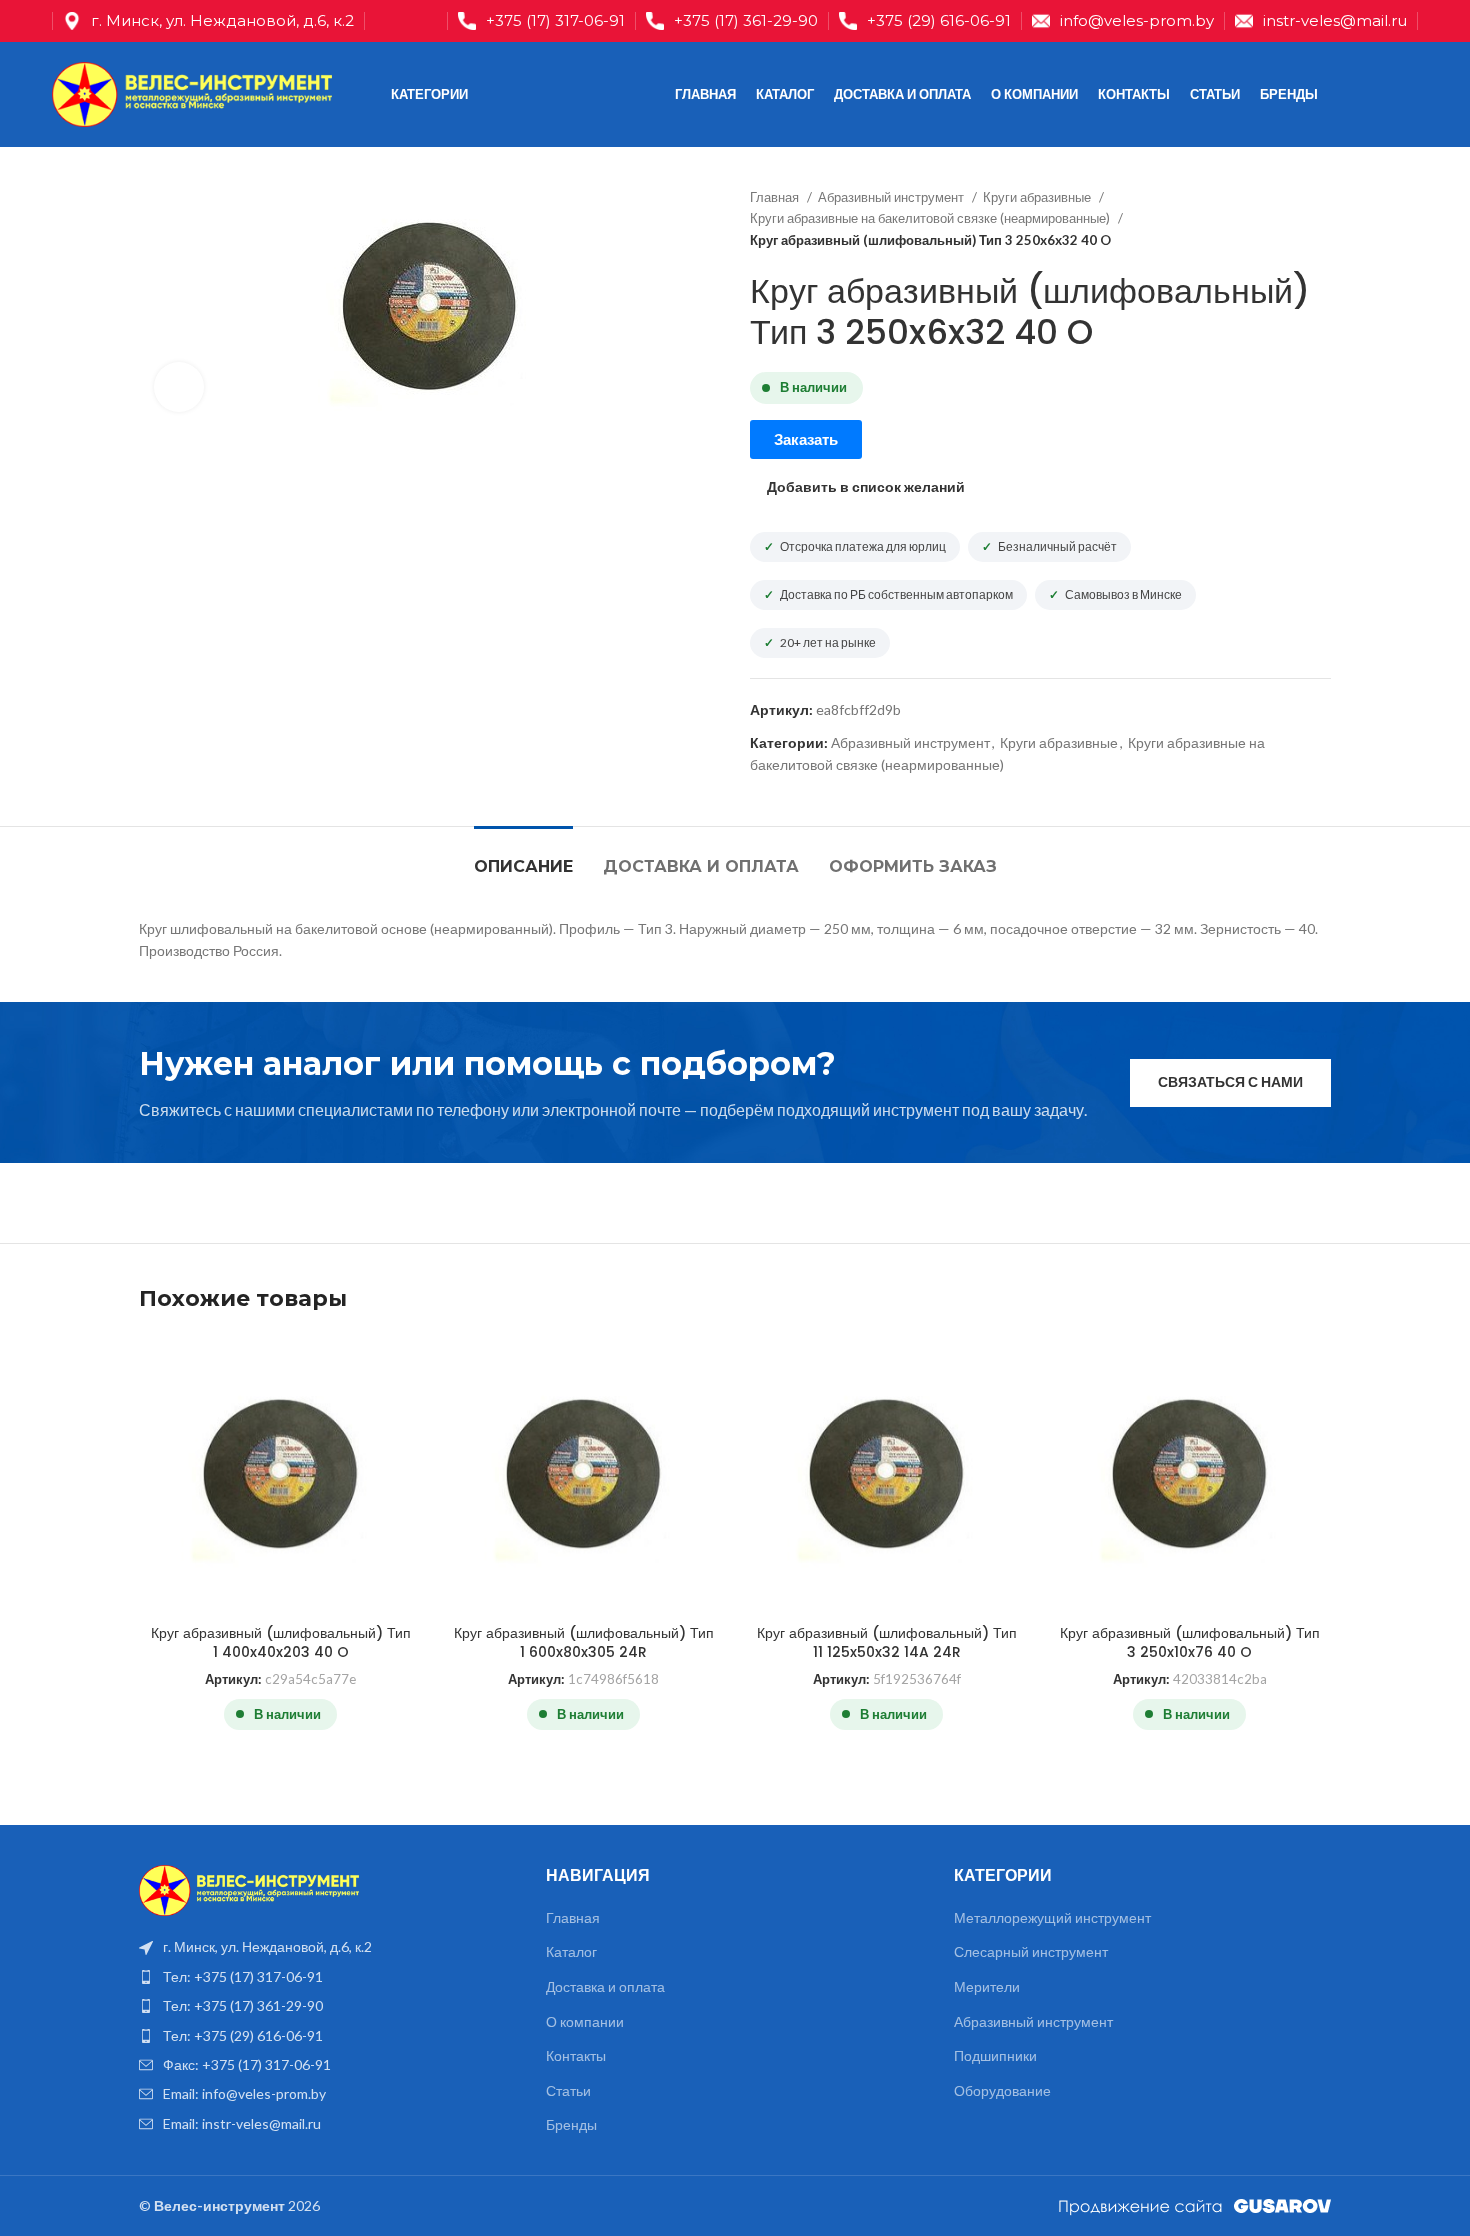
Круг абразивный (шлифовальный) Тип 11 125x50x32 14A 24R (887, 1643)
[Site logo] (192, 92)
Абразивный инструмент (892, 197)
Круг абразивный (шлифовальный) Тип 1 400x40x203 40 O (281, 1643)
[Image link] (249, 1888)
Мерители (987, 1986)
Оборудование (1002, 2090)
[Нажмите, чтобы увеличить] (179, 387)
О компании (585, 2021)
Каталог (571, 1951)
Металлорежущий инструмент (1052, 1917)
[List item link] (327, 1977)
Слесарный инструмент (1031, 1951)
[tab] (523, 856)
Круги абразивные (1038, 197)
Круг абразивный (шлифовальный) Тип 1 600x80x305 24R (584, 1643)
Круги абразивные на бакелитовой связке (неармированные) (931, 218)
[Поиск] (1376, 95)
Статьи (568, 2090)
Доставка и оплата (605, 1986)
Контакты (576, 2055)
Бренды (571, 2124)
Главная (776, 197)
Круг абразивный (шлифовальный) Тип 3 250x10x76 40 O (1190, 1643)
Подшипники (995, 2055)
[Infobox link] (541, 21)
